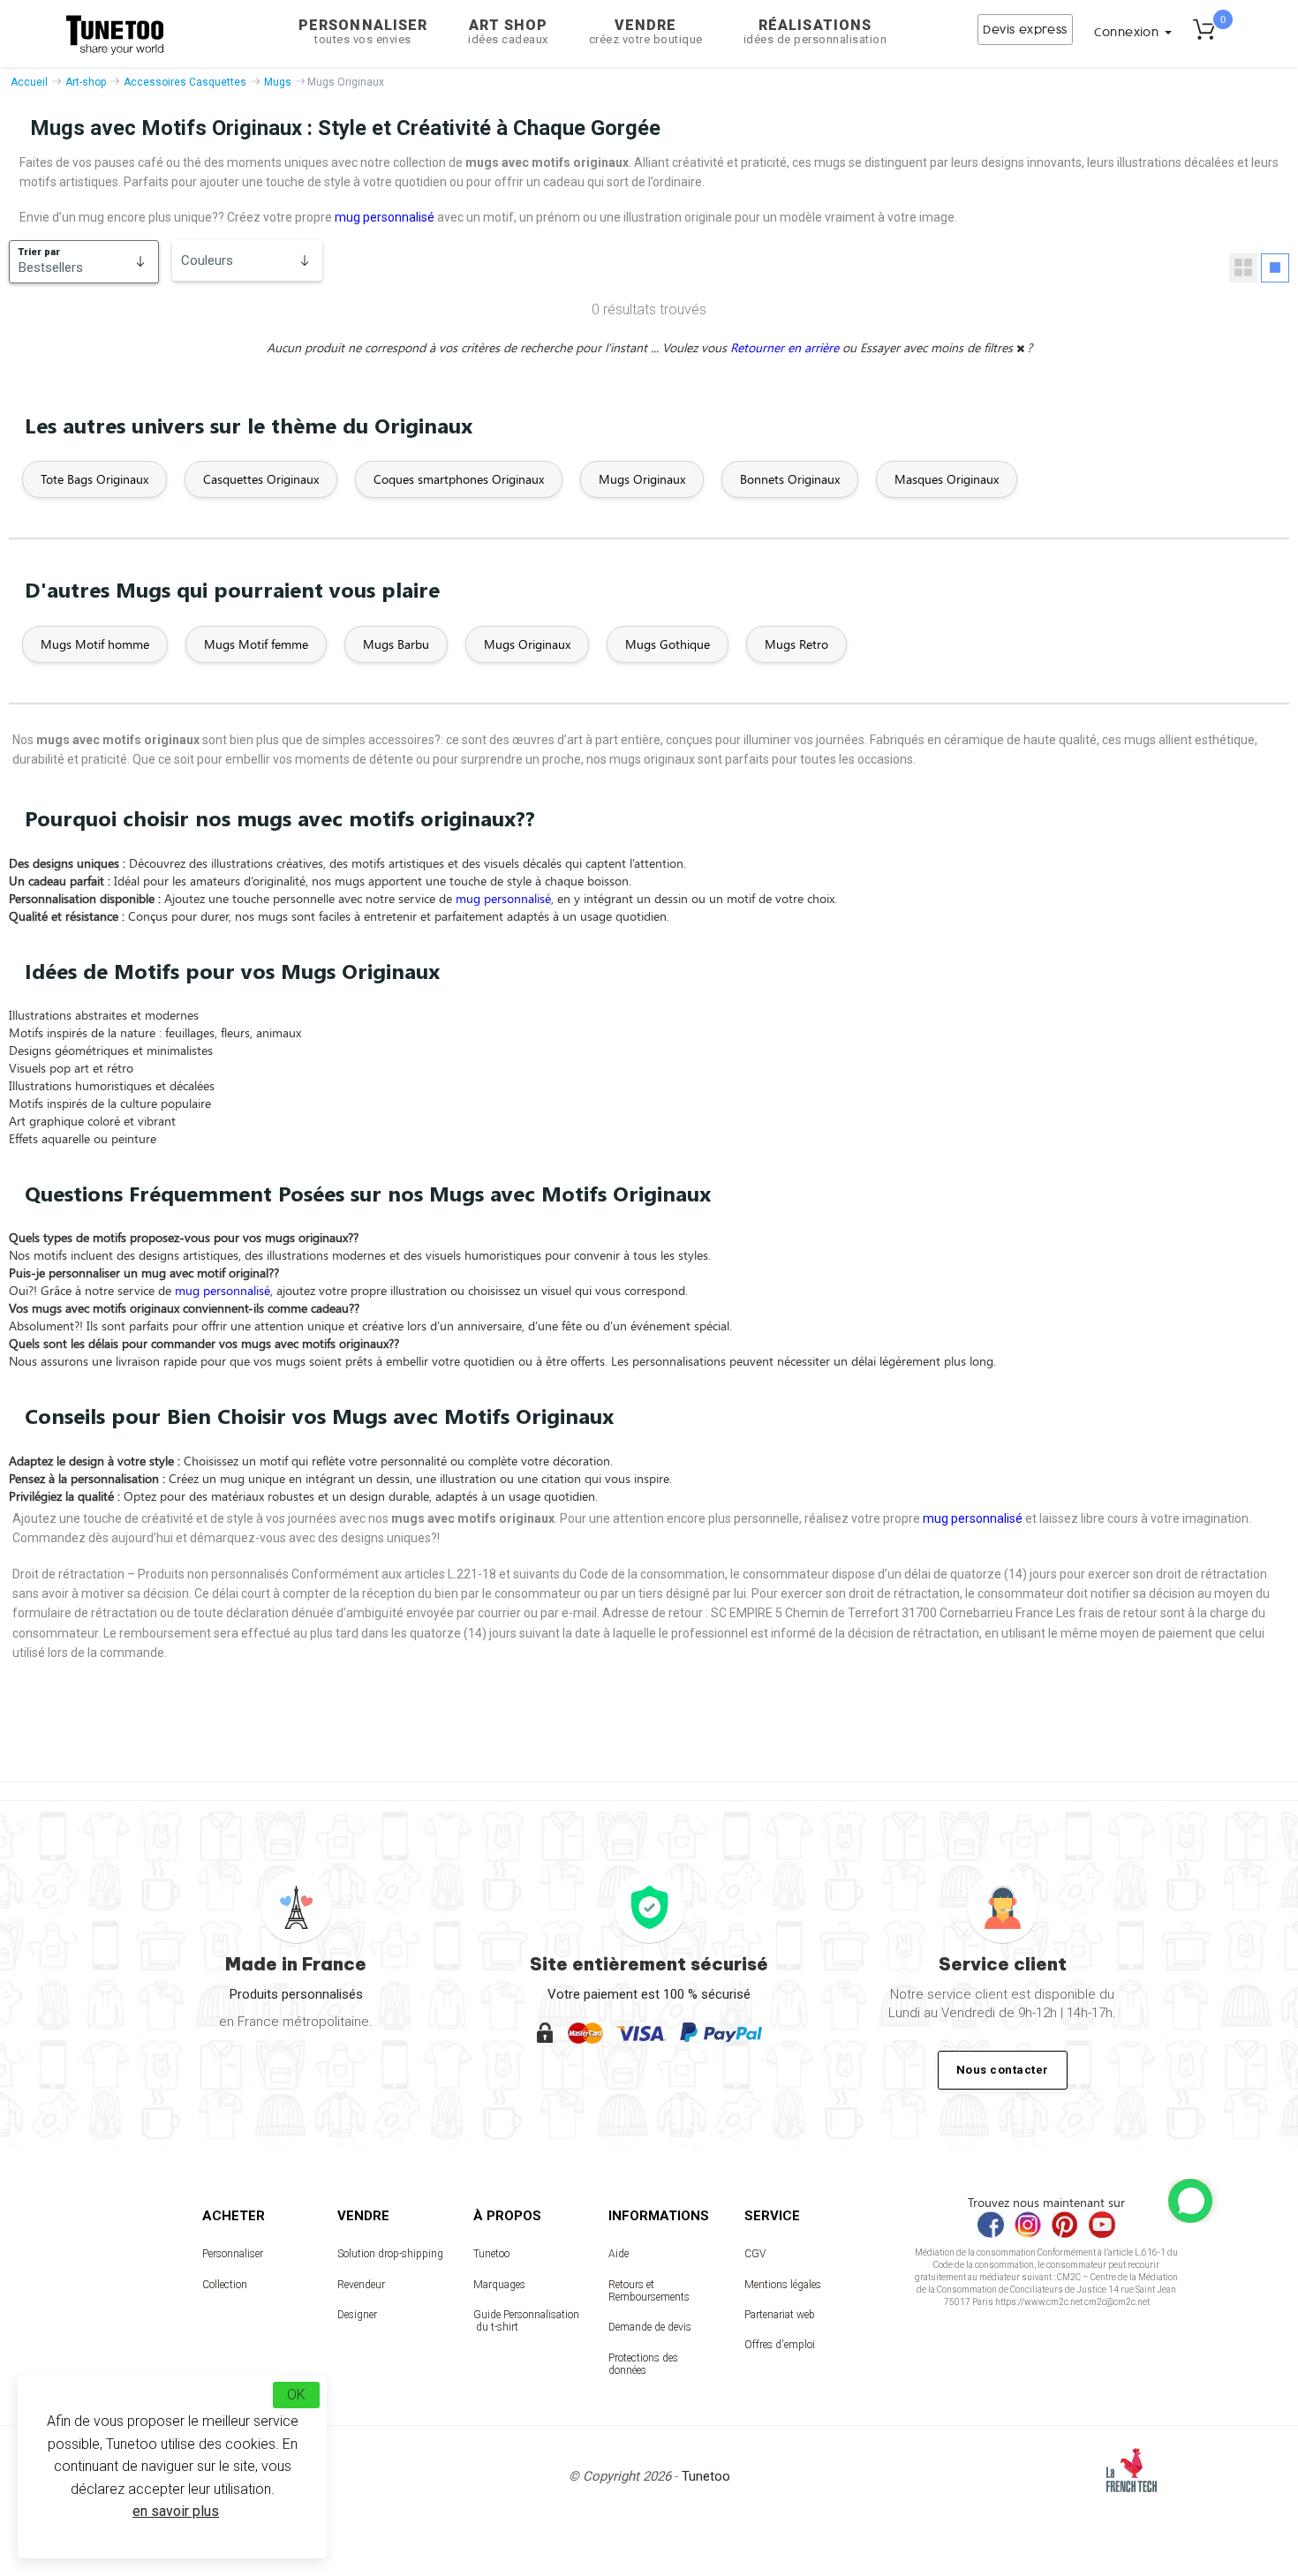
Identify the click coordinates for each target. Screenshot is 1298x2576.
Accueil (29, 82)
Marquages (499, 2285)
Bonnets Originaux (790, 479)
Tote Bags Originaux (94, 479)
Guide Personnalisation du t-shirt (526, 2321)
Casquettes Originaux (261, 479)
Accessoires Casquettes (185, 82)
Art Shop (508, 31)
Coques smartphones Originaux (459, 479)
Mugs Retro (796, 644)
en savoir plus (176, 2511)
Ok (296, 2395)
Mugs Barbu (396, 644)
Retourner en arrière (786, 347)
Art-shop (86, 82)
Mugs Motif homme (95, 644)
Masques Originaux (947, 479)
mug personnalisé (385, 217)
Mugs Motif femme (256, 644)
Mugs (278, 82)
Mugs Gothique (668, 644)
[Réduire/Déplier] (1190, 2201)
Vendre (646, 31)
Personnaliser (363, 31)
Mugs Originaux (642, 479)
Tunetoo (491, 2254)
